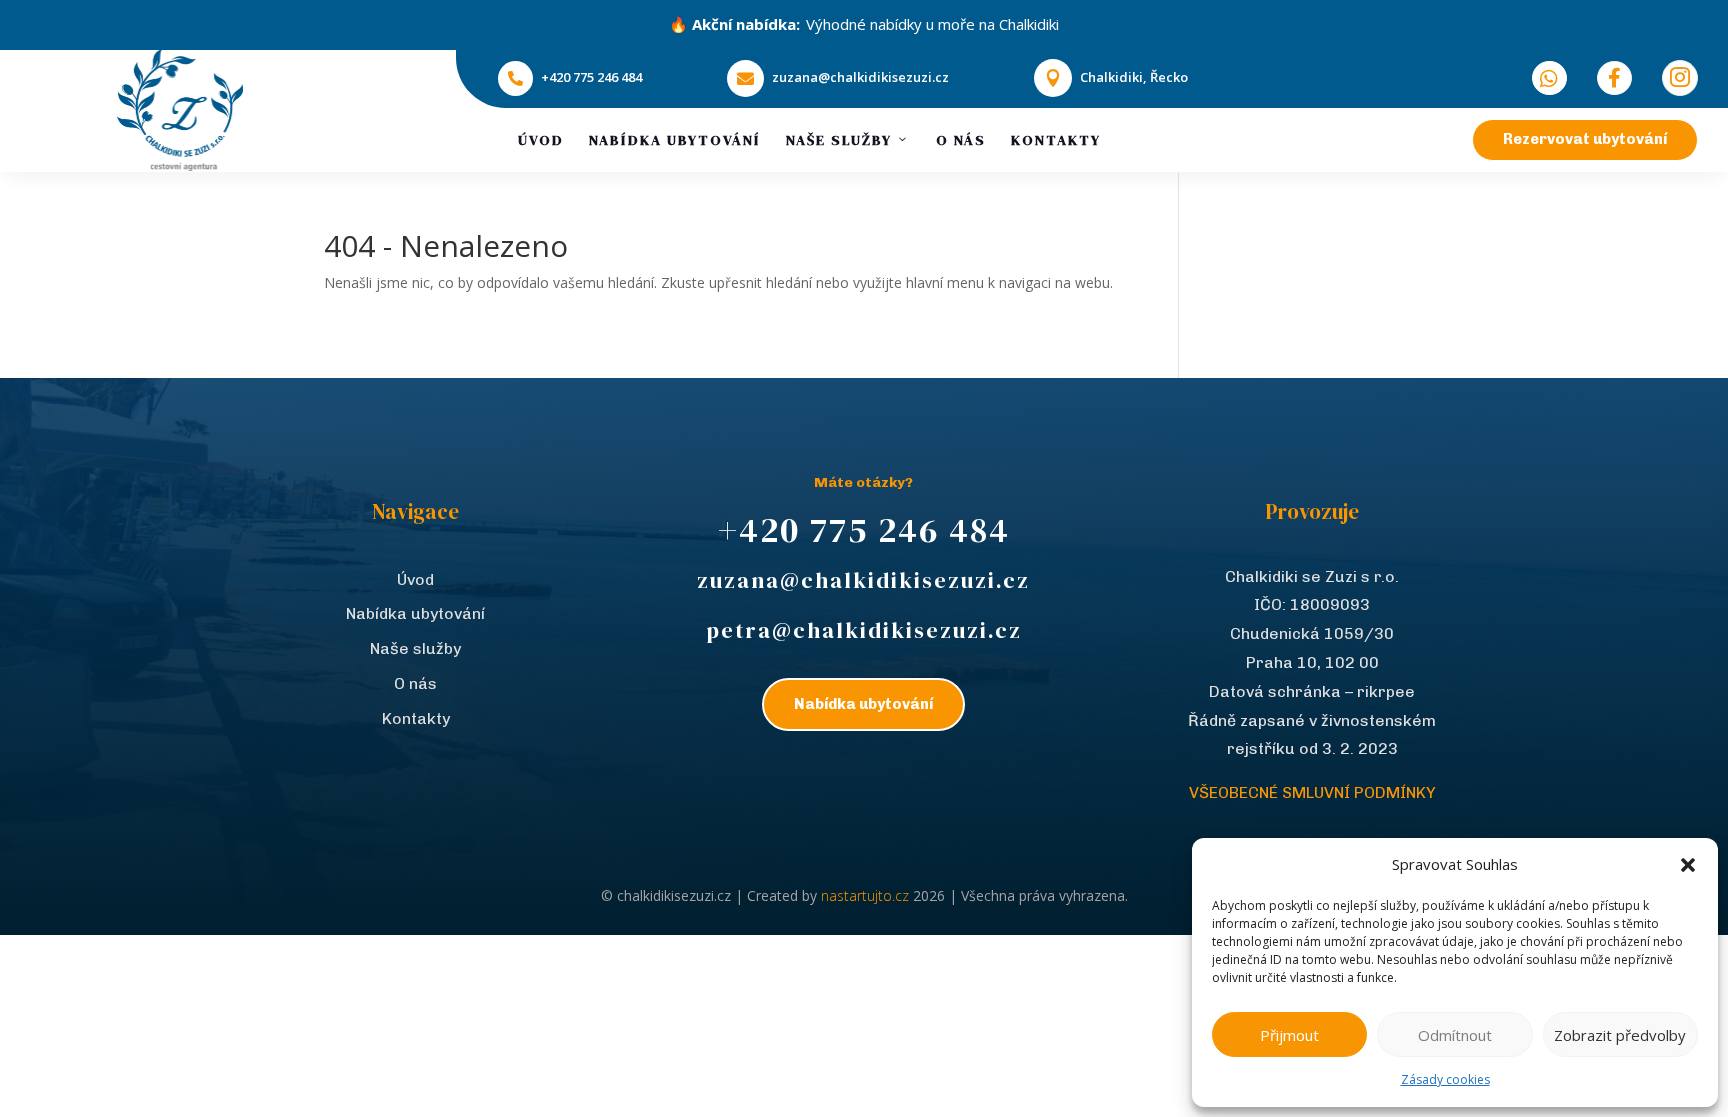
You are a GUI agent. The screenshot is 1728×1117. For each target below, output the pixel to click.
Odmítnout (1455, 1035)
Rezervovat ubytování (1585, 139)
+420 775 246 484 (591, 77)
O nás (961, 140)
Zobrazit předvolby (1620, 1035)
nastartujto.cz (867, 895)
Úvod (541, 140)
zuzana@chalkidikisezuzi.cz (860, 77)
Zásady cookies (1445, 1079)
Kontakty (1056, 140)
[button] (1688, 865)
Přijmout (1289, 1035)
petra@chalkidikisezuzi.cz (864, 630)
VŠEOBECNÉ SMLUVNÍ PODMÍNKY (1312, 792)
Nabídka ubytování (675, 140)
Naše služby (839, 140)
